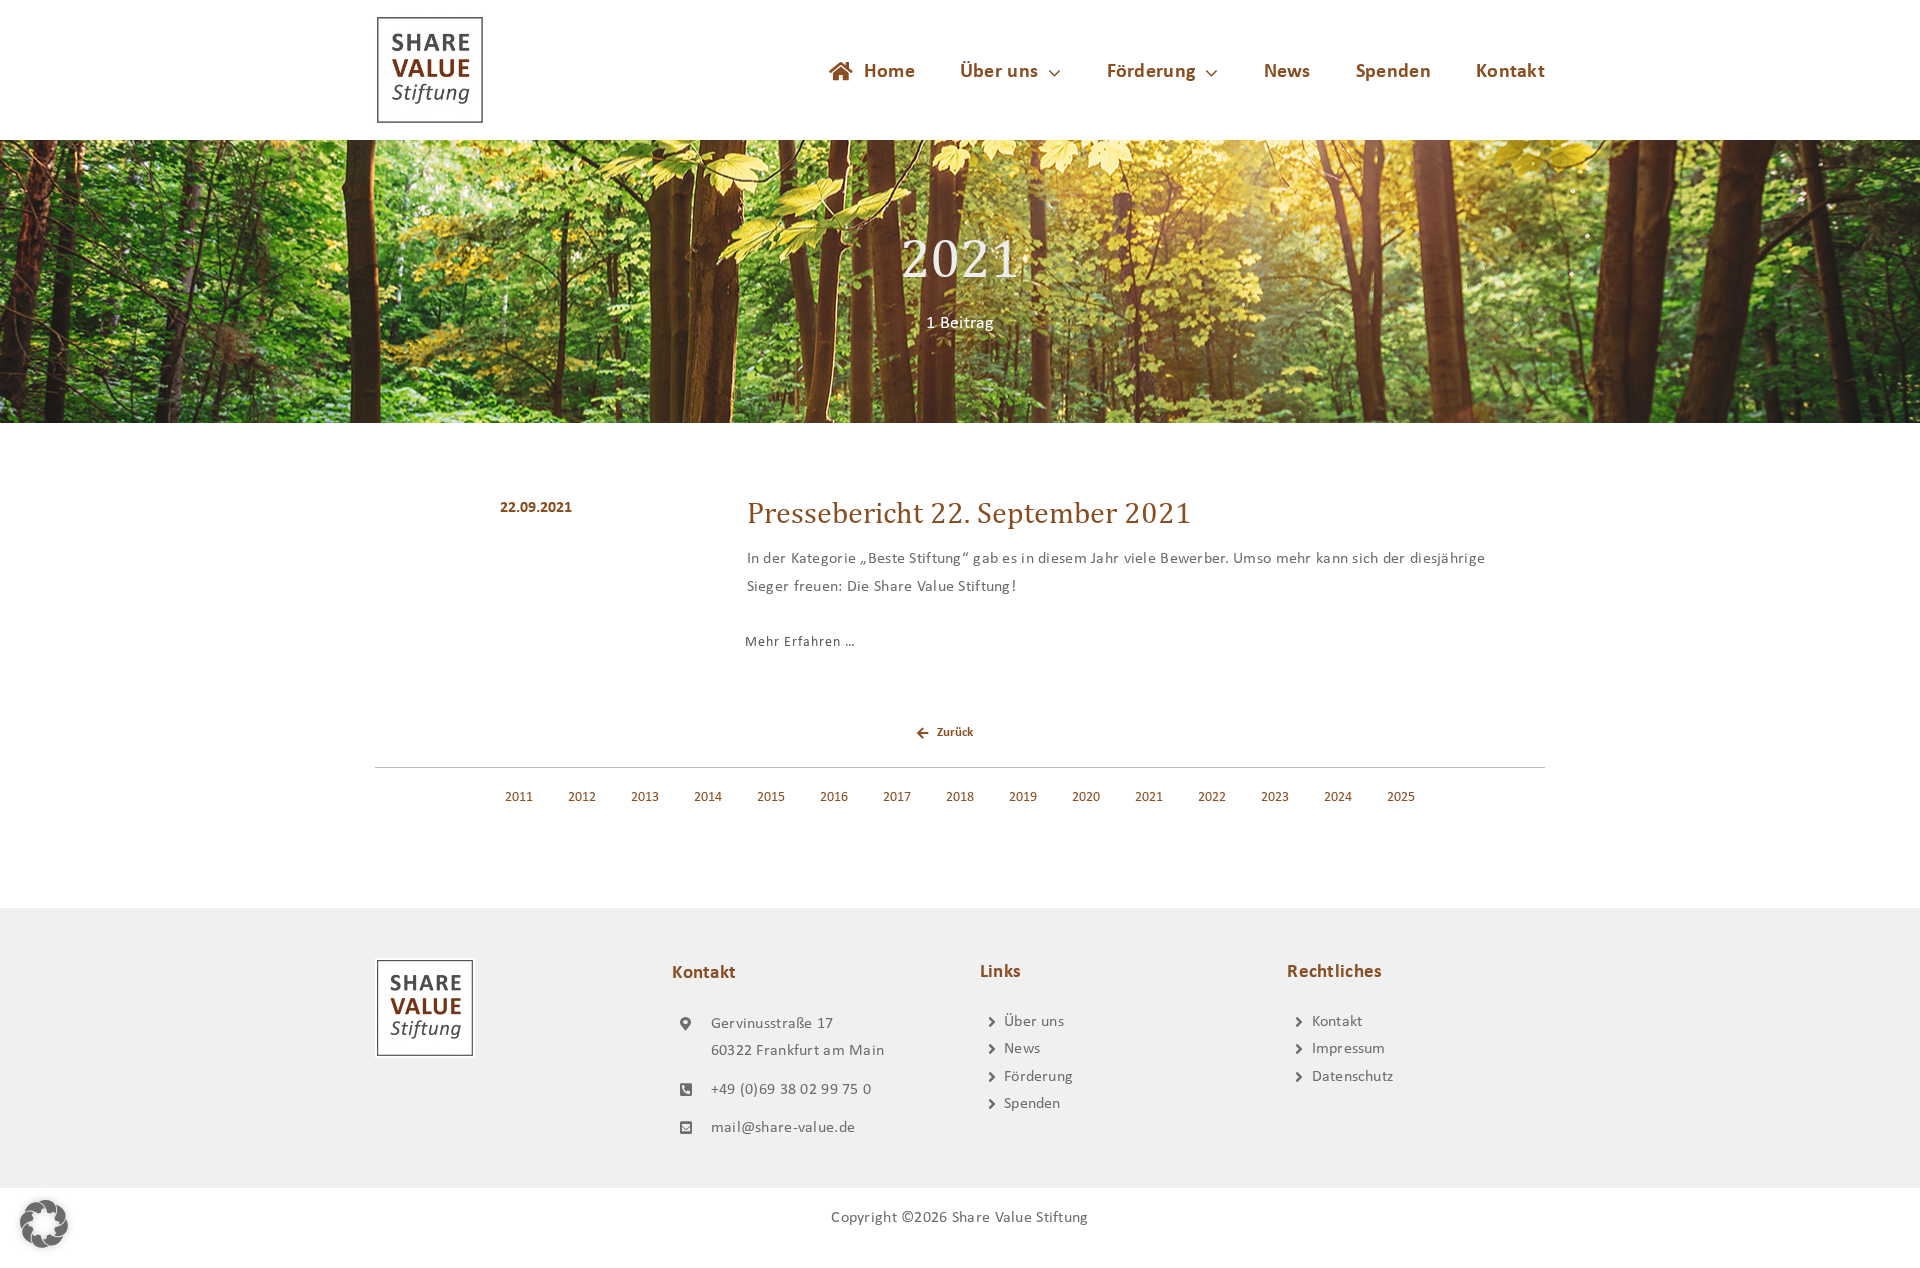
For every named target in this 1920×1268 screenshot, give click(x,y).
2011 (519, 797)
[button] (44, 1224)
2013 (645, 797)
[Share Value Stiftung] (430, 24)
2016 (834, 797)
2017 (897, 797)
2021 (1149, 797)
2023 (1275, 797)
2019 (1023, 797)
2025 (1401, 797)
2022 (1212, 797)
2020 (1086, 797)
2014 (708, 797)
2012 (582, 797)
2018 (960, 797)
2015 (771, 797)
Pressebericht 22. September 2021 (969, 512)
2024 (1338, 797)
